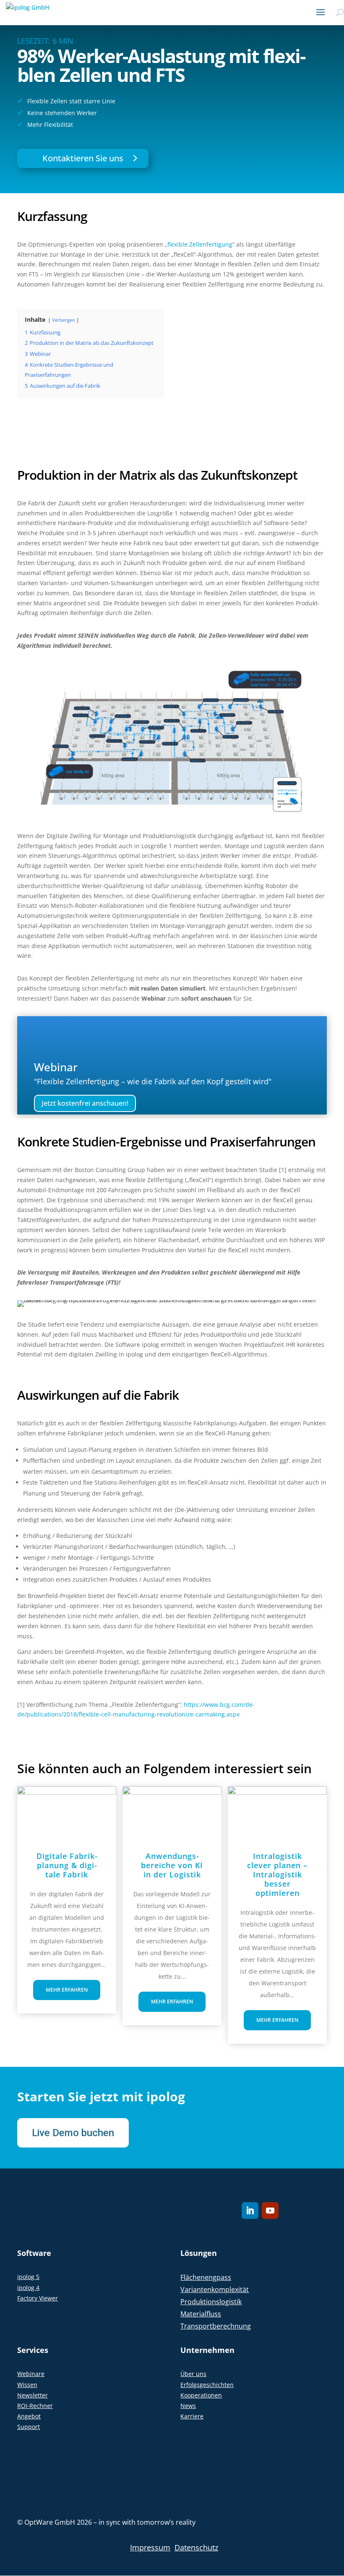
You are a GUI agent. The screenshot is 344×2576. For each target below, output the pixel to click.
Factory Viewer (38, 2298)
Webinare (31, 2374)
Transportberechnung (216, 2326)
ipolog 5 (28, 2277)
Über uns (193, 2374)
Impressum (150, 2547)
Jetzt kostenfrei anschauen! (85, 1103)
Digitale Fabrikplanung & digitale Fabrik (67, 1865)
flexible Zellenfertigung (200, 244)
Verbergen (64, 320)
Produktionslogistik (211, 2302)
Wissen (27, 2385)
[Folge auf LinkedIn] (250, 2211)
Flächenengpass (206, 2277)
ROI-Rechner (35, 2406)
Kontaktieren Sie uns (83, 158)
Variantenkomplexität (215, 2289)
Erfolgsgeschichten (207, 2385)
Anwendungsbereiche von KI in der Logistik (172, 1865)
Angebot (29, 2416)
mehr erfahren (67, 1990)
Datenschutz (196, 2547)
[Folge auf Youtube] (270, 2211)
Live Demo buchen (73, 2133)
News (188, 2406)
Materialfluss (201, 2314)
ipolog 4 (28, 2288)
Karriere (192, 2416)
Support (29, 2427)
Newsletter (33, 2395)
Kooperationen (201, 2395)
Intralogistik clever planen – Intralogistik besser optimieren (277, 1874)
